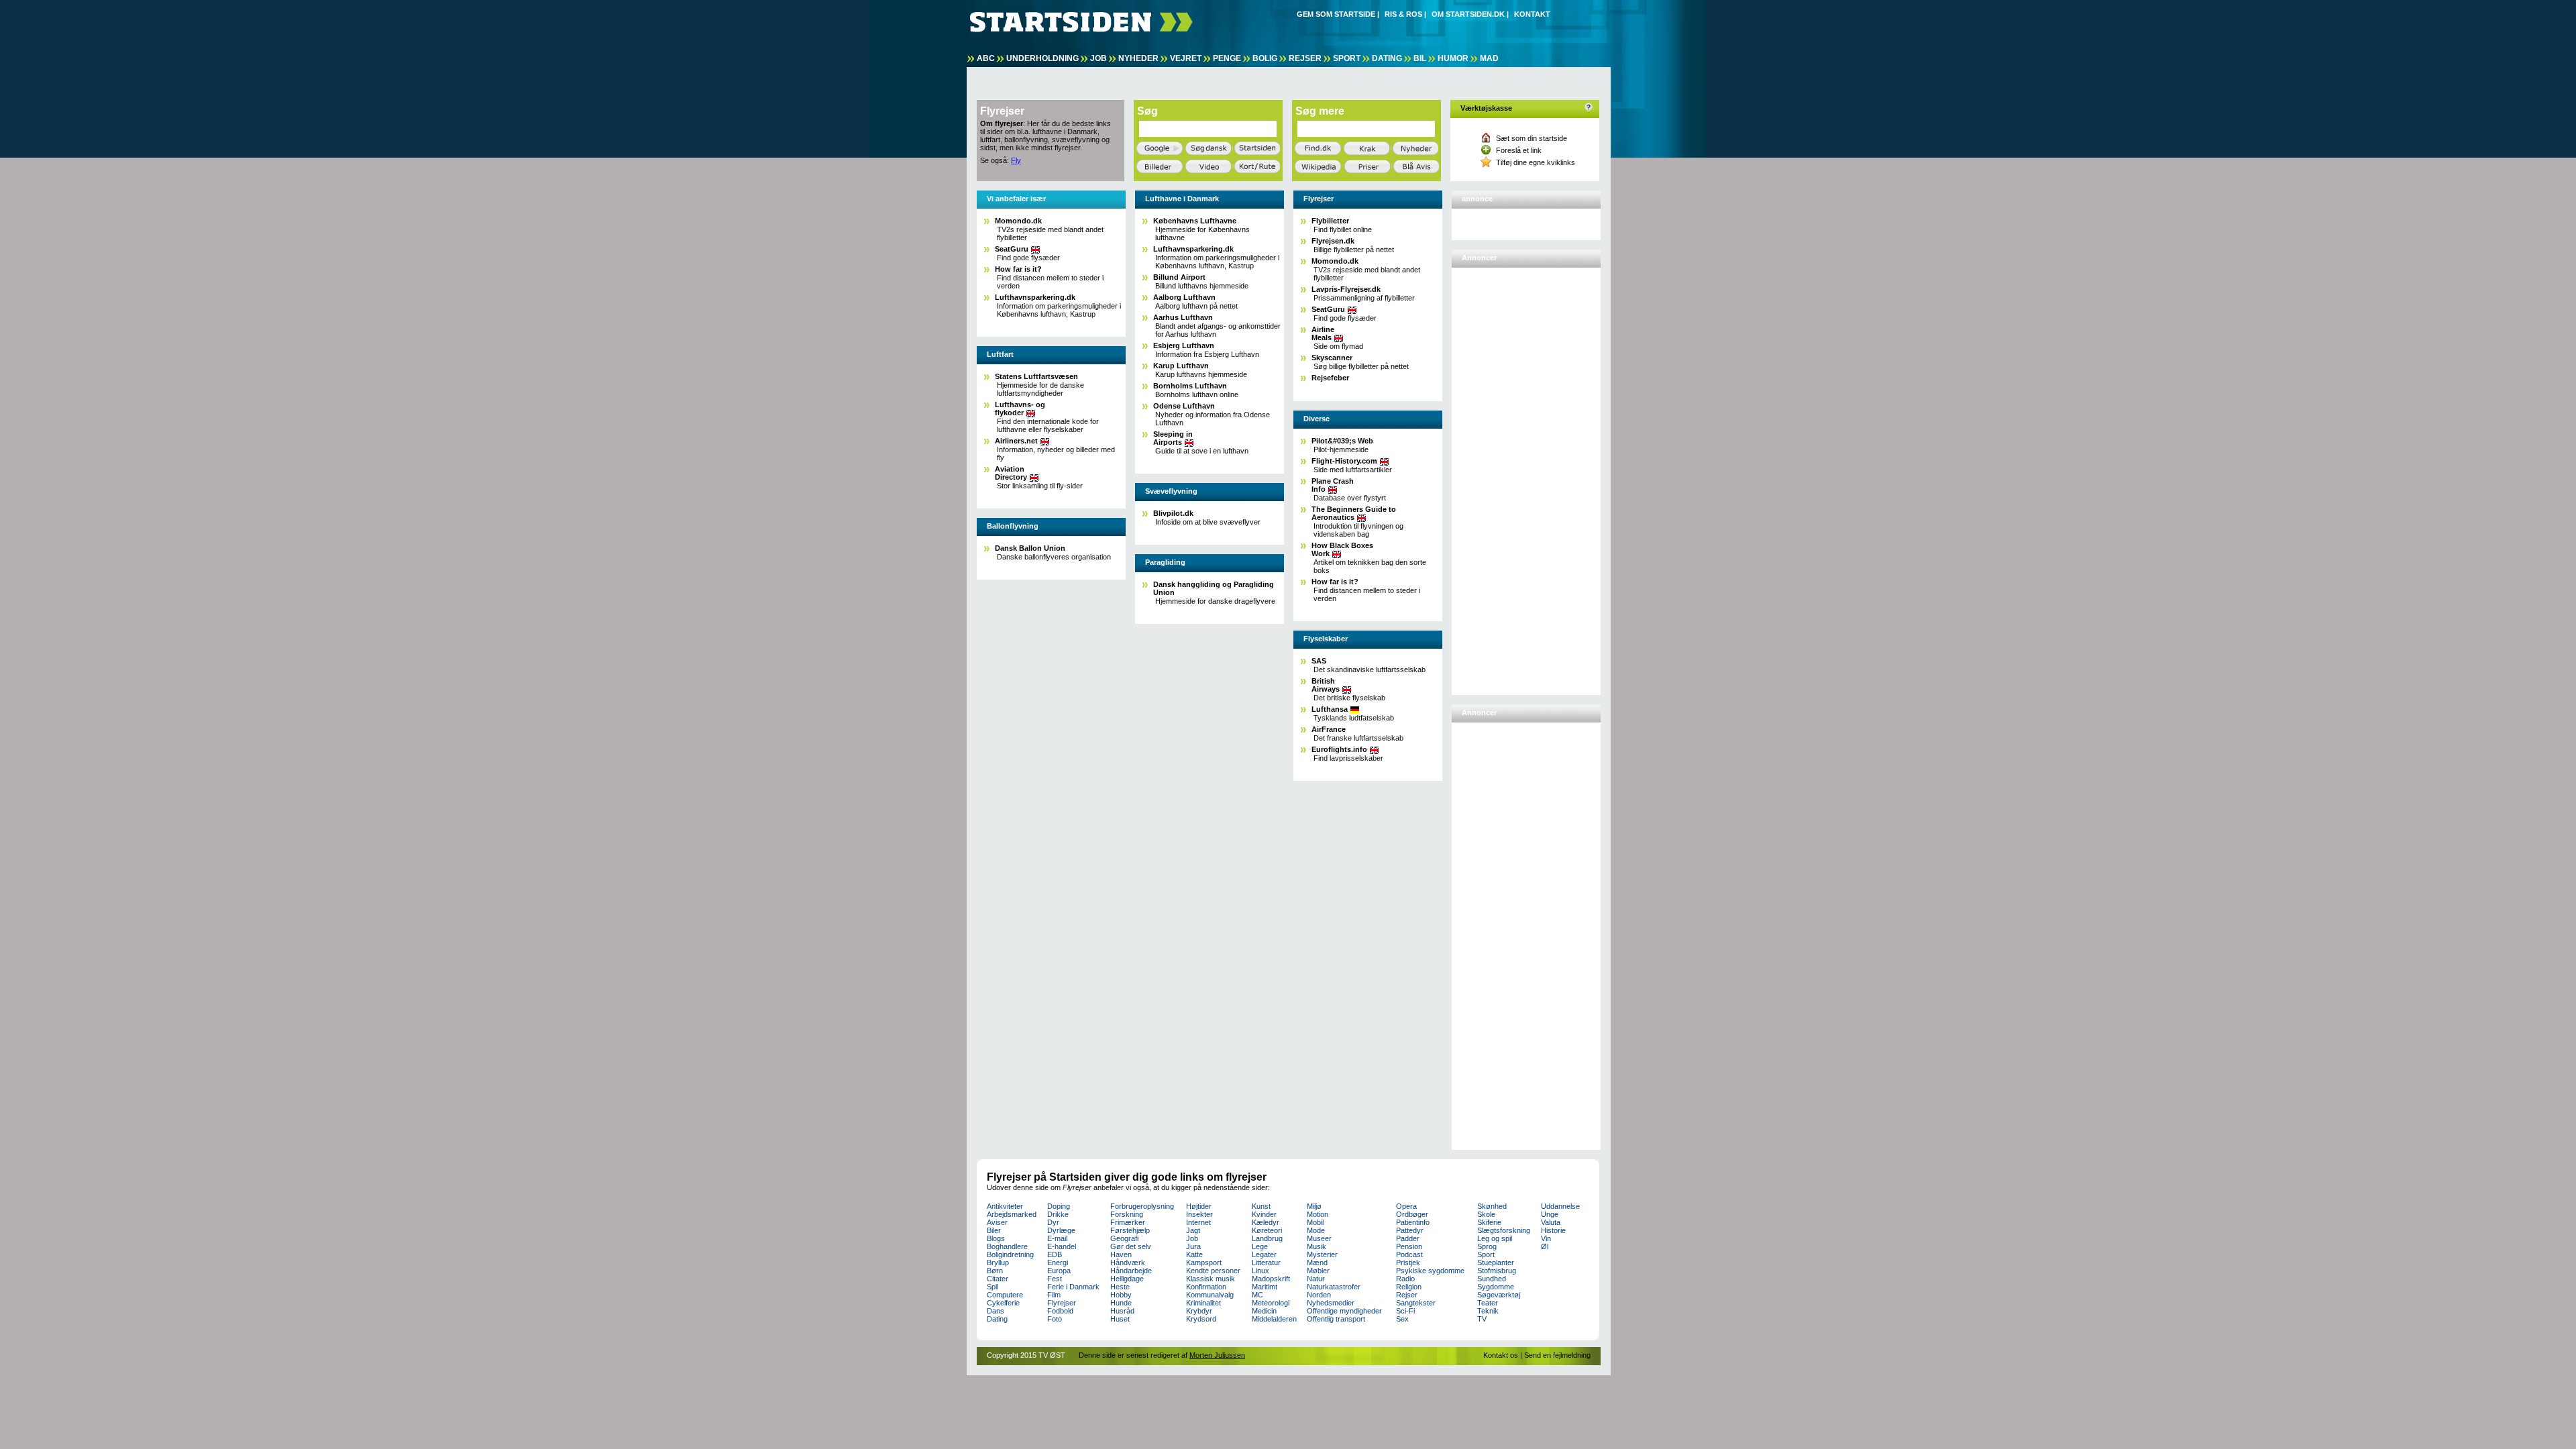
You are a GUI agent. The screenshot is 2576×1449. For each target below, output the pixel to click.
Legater (1264, 1254)
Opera (1406, 1206)
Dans (996, 1311)
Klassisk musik (1211, 1279)
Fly (1016, 160)
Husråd (1122, 1311)
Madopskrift (1271, 1279)
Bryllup (998, 1263)
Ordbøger (1412, 1214)
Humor (1453, 58)
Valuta (1551, 1222)
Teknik (1488, 1311)
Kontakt (1532, 14)
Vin (1546, 1238)
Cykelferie (1003, 1303)
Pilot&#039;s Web (1342, 441)
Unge (1550, 1214)
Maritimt (1265, 1287)
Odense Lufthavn (1184, 406)
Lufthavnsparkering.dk (1035, 297)
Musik (1317, 1246)
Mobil (1315, 1222)
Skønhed (1492, 1206)
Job (1098, 58)
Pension (1409, 1246)
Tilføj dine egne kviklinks (1536, 162)
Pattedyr (1410, 1230)
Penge (1227, 58)
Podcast (1409, 1254)
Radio (1405, 1279)
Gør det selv (1131, 1246)
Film (1054, 1295)
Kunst (1261, 1206)
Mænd (1317, 1263)
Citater (998, 1279)
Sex (1402, 1319)
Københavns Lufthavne (1195, 221)
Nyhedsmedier (1331, 1303)
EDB (1055, 1254)
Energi (1058, 1263)
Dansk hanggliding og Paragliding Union (1214, 588)
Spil (992, 1287)
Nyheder (1138, 58)
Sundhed (1492, 1279)
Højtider (1199, 1206)
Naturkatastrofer (1334, 1287)
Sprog (1487, 1246)
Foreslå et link (1519, 150)
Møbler (1318, 1271)
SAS (1319, 661)
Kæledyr (1266, 1222)
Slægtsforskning (1504, 1230)
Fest (1055, 1279)
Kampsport (1204, 1263)
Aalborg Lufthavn (1184, 297)
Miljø (1314, 1206)
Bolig (1265, 58)
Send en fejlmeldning (1557, 1355)
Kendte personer (1213, 1271)
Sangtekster (1416, 1303)
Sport (1347, 58)
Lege (1260, 1246)
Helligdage (1127, 1279)
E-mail (1057, 1238)
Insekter (1199, 1214)
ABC (986, 58)
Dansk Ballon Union (1030, 548)
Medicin (1264, 1311)
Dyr (1053, 1222)
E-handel (1062, 1246)
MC (1257, 1295)
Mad (1489, 58)
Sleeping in (1173, 438)
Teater (1488, 1303)
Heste (1120, 1287)
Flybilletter (1330, 221)
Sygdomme (1496, 1287)
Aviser (997, 1222)
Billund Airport (1179, 277)
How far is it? (1018, 269)
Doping (1059, 1206)
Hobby (1121, 1295)
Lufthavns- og (1020, 409)
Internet (1198, 1222)
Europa (1059, 1271)
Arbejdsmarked (1012, 1214)
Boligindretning (1010, 1254)
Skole (1486, 1214)
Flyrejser (1062, 1303)
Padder (1408, 1238)
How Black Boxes (1342, 549)
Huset (1120, 1319)
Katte (1194, 1254)
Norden (1319, 1295)
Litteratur (1266, 1263)
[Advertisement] (1509, 476)
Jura (1193, 1246)
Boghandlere (1007, 1246)
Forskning (1127, 1214)
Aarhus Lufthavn (1183, 317)
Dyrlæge (1061, 1230)
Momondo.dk (1018, 221)
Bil (1420, 58)
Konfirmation (1206, 1287)
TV (1482, 1319)
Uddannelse (1560, 1206)
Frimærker (1128, 1222)
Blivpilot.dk (1173, 513)
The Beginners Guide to (1354, 513)
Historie (1553, 1230)
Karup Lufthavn (1181, 366)
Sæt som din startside (1532, 138)
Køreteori (1267, 1230)
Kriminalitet (1203, 1303)
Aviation (1011, 473)
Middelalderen (1274, 1319)
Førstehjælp (1130, 1230)
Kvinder (1264, 1214)
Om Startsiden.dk (1468, 14)
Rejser (1305, 58)
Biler (994, 1230)
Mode (1316, 1230)
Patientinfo (1413, 1222)
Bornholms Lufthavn (1190, 386)
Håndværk (1128, 1263)
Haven (1121, 1254)
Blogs (996, 1238)
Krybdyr (1199, 1311)
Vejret (1186, 58)
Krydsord (1201, 1319)
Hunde (1121, 1303)
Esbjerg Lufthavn (1184, 345)
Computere (1005, 1295)
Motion (1318, 1214)
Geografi (1124, 1238)
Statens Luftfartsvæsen (1036, 376)
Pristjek (1408, 1263)
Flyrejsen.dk (1333, 241)
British (1326, 685)
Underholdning (1042, 58)
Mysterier (1322, 1254)
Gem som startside (1336, 14)
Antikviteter (1005, 1206)
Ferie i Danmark (1073, 1287)
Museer (1319, 1238)
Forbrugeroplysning (1142, 1206)
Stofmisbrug (1497, 1271)
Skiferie (1489, 1222)
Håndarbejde (1131, 1271)
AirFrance (1329, 729)
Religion (1409, 1287)
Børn (995, 1271)
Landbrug (1267, 1238)
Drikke (1058, 1214)
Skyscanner (1332, 358)
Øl (1545, 1246)
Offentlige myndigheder (1344, 1311)
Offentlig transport (1336, 1319)
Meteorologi (1271, 1303)
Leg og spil (1495, 1238)
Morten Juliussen (1217, 1355)
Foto (1055, 1319)
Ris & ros (1403, 14)
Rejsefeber (1330, 378)
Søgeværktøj (1499, 1295)
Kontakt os (1501, 1355)
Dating (1387, 58)
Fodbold (1060, 1311)
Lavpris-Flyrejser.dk (1346, 289)
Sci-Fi (1405, 1311)
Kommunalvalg (1210, 1295)
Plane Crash (1333, 485)
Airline (1323, 333)
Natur (1316, 1279)
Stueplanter (1496, 1263)
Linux (1260, 1271)
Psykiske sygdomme (1430, 1271)
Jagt (1193, 1230)
